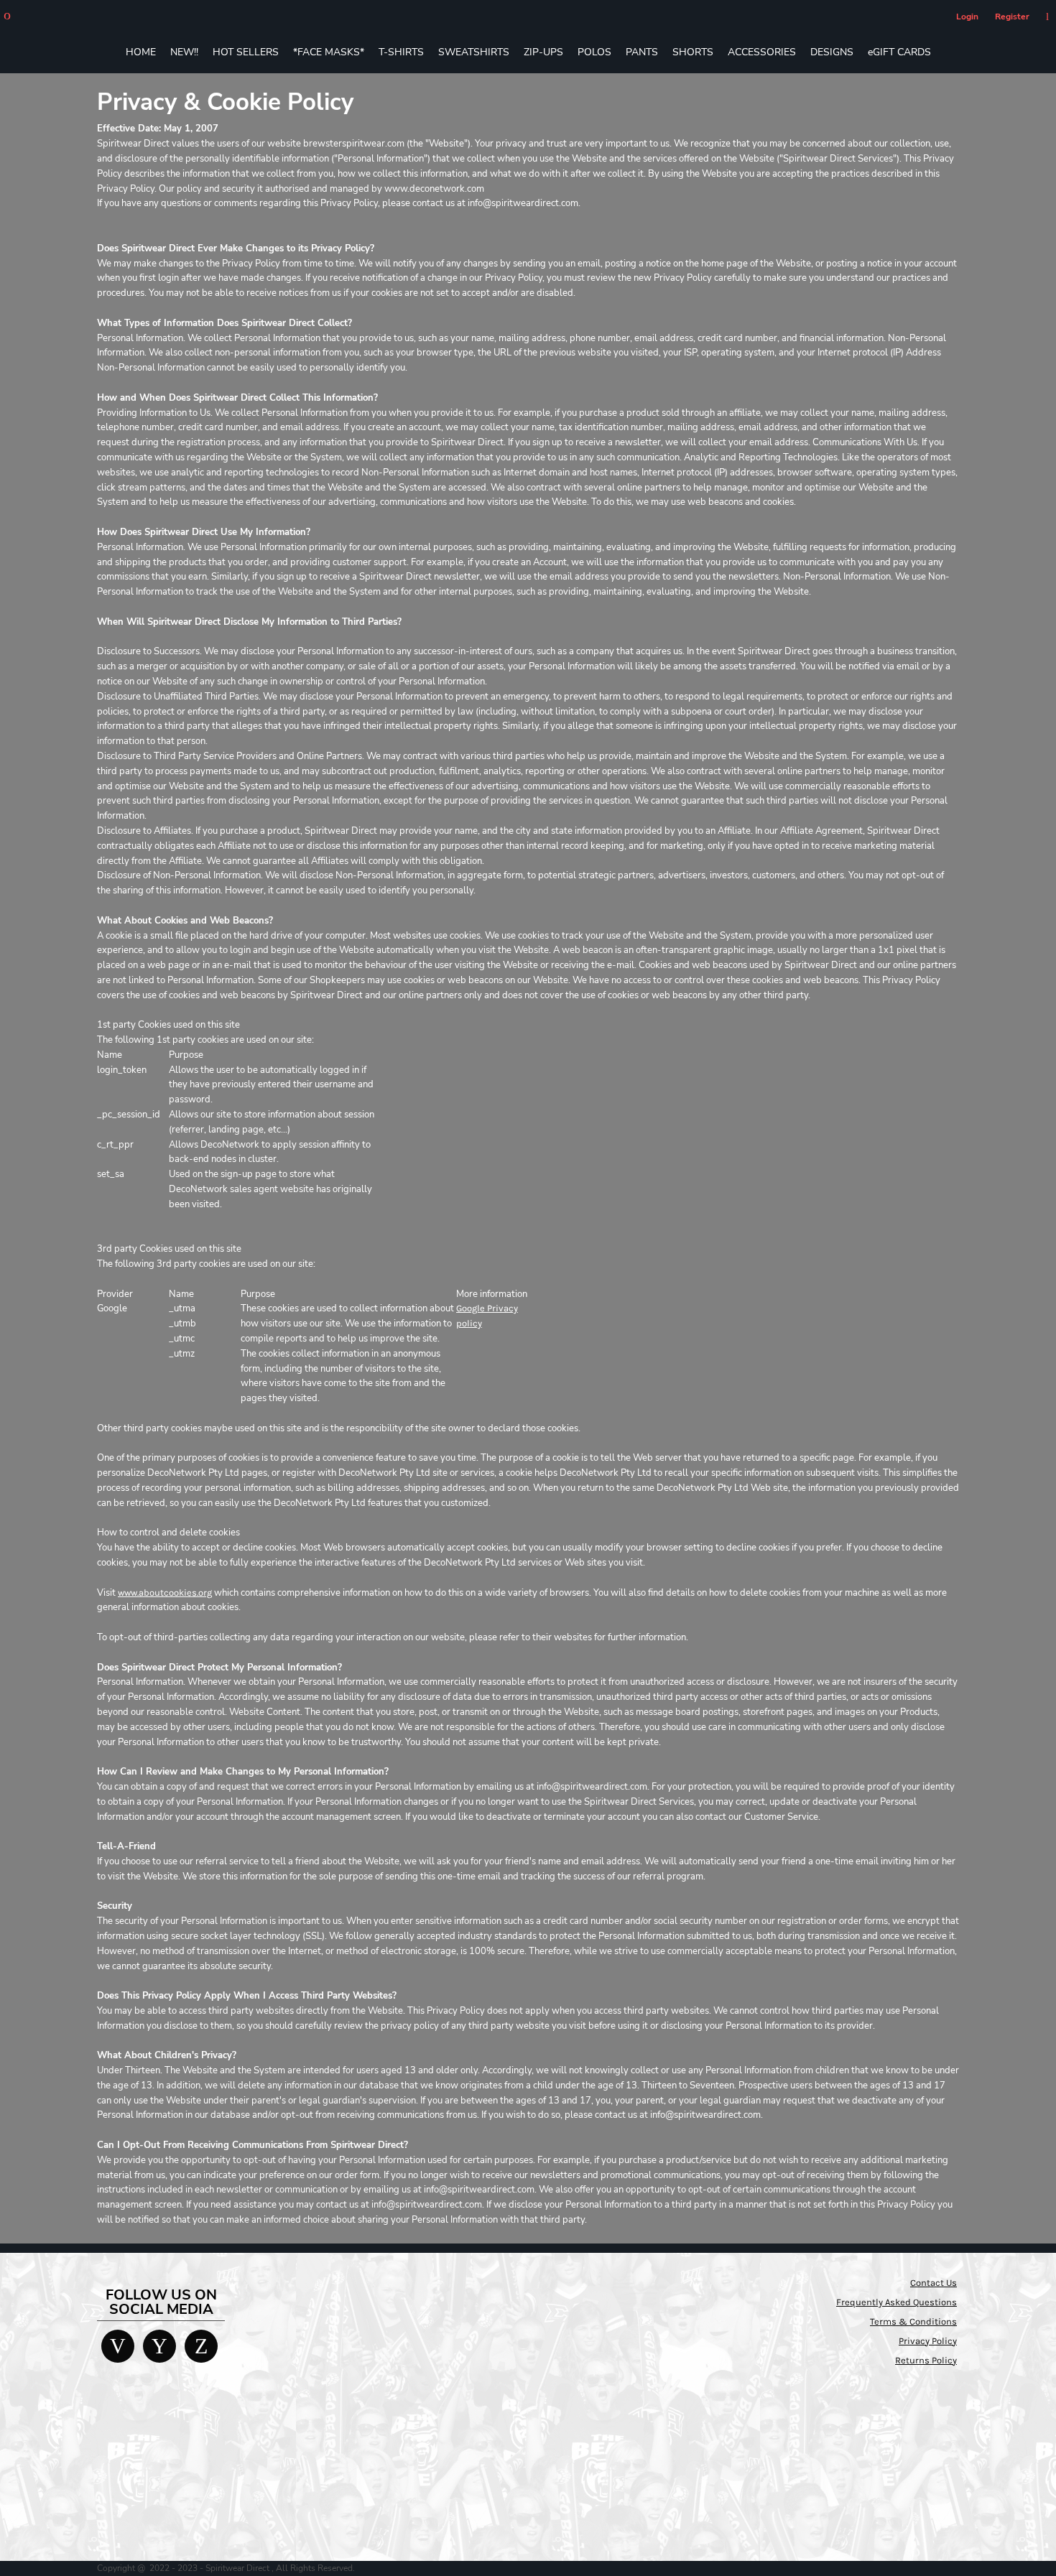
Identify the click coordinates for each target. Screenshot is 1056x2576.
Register (1012, 17)
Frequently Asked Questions (897, 2302)
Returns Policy (926, 2360)
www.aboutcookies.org (165, 1592)
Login (967, 17)
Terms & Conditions (913, 2321)
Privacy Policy (928, 2341)
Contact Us (934, 2283)
